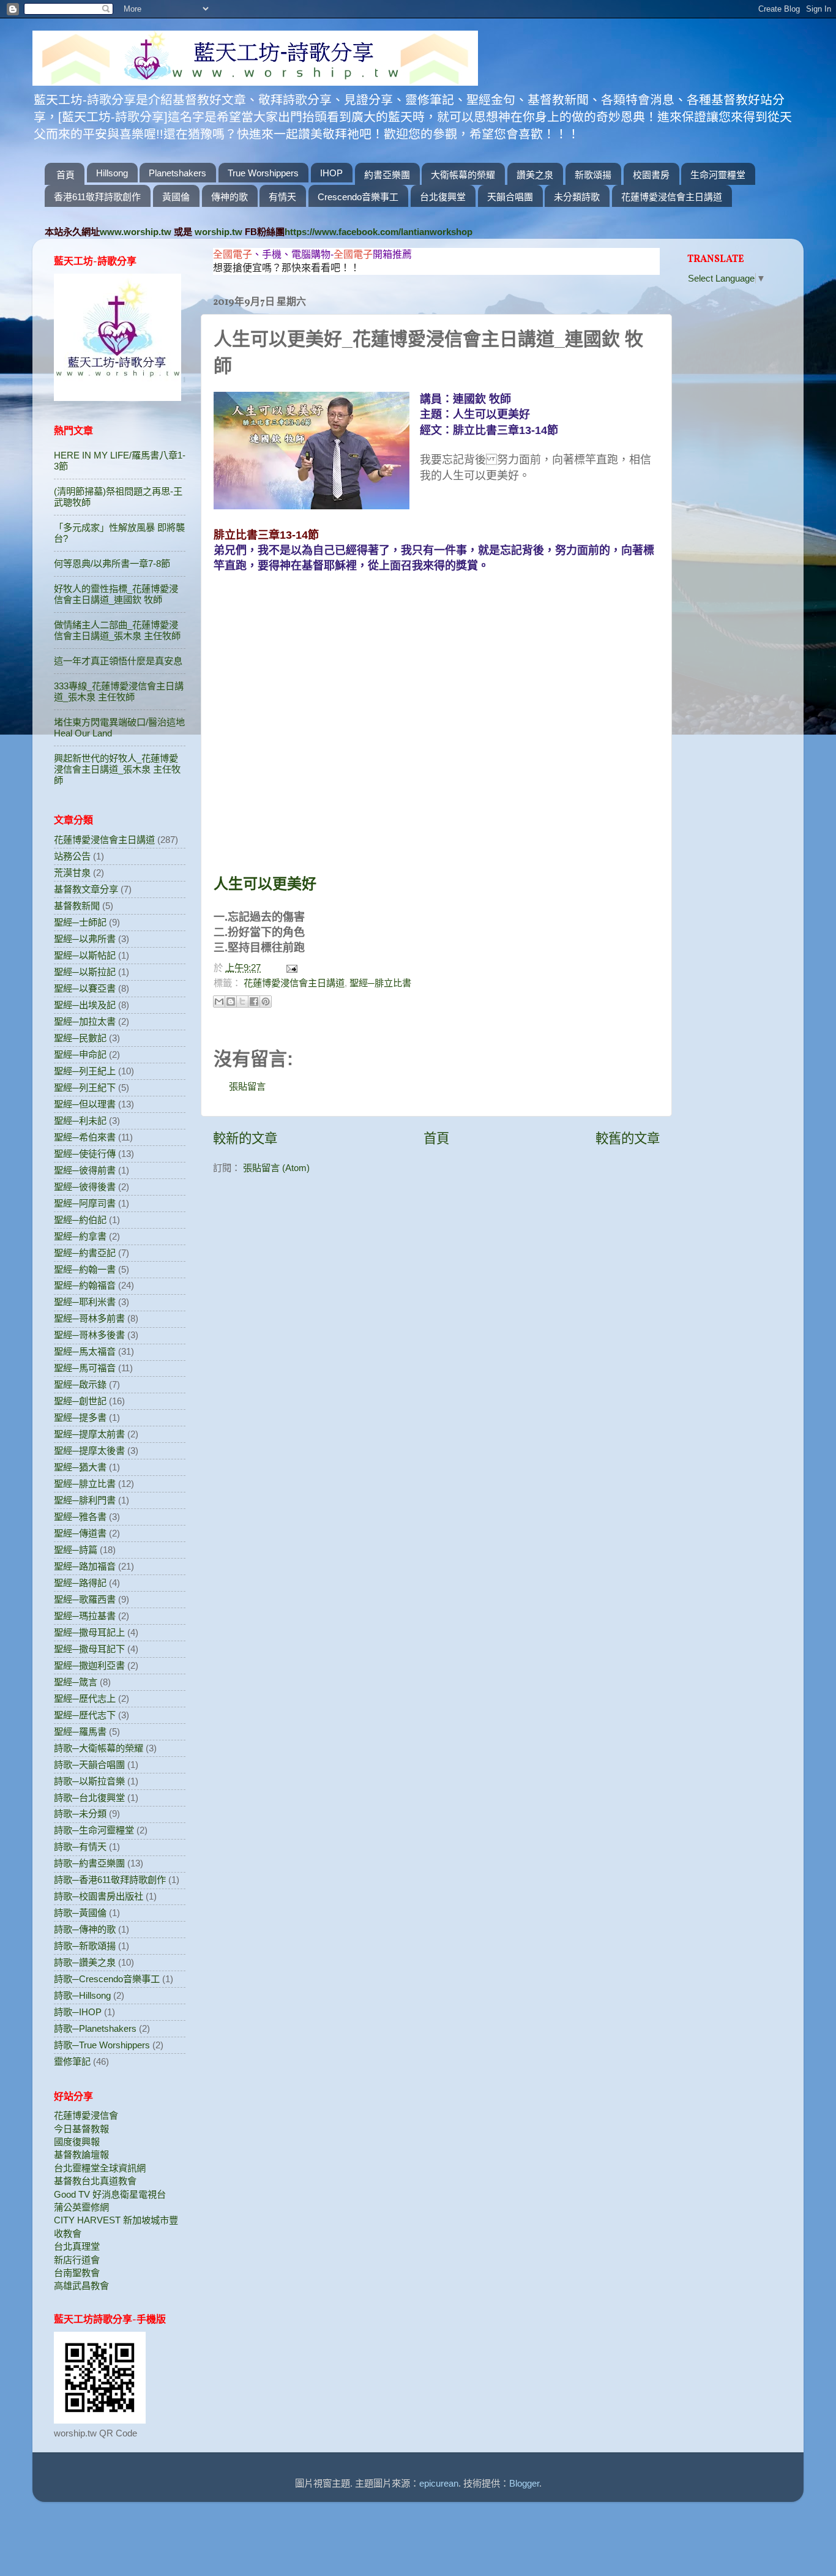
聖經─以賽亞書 (85, 988)
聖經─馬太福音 (85, 1351)
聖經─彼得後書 (85, 1187)
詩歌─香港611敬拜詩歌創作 (110, 1880)
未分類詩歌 (577, 197)
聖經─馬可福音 (85, 1368)
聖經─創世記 (80, 1401)
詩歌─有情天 (80, 1847)
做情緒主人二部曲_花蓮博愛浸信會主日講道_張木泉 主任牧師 (117, 630)
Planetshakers (177, 173)
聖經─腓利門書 (85, 1500)
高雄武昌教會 (81, 2286)
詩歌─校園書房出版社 (99, 1896)
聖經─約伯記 (80, 1220)
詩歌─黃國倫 (80, 1913)
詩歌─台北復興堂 (89, 1798)
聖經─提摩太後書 (89, 1451)
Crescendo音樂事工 (358, 197)
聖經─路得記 (80, 1583)
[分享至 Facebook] (254, 1002)
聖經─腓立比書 (380, 983)
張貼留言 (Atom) (276, 1168)
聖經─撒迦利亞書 (89, 1665)
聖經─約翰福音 (85, 1285)
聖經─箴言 (76, 1682)
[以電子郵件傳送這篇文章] (219, 1002)
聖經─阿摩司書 (85, 1203)
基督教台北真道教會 (95, 2181)
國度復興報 (77, 2142)
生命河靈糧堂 (718, 175)
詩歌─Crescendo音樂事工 (107, 1979)
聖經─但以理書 (85, 1104)
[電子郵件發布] (290, 968)
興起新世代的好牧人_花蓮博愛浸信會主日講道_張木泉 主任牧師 (117, 769)
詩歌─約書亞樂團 (89, 1863)
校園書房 (651, 175)
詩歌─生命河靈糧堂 (94, 1830)
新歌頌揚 (593, 175)
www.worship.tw (136, 232)
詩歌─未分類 (80, 1814)
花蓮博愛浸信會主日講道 (672, 197)
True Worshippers (263, 173)
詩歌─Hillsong (82, 1995)
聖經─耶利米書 (85, 1302)
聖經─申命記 (80, 1054)
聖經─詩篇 (76, 1550)
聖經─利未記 (80, 1121)
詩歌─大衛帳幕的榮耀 (99, 1748)
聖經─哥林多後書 (89, 1335)
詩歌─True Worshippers (102, 2045)
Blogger (524, 2483)
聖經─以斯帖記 (85, 955)
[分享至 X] (242, 1002)
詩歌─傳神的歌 (85, 1929)
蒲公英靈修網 (81, 2207)
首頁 (65, 175)
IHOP (331, 173)
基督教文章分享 (86, 889)
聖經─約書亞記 (85, 1253)
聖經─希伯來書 (85, 1137)
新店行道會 (77, 2260)
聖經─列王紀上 (85, 1071)
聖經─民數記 (80, 1038)
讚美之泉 (535, 175)
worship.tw (218, 232)
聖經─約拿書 (80, 1236)
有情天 (282, 197)
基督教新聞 (77, 906)
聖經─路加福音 (85, 1566)
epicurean (439, 2483)
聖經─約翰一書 (85, 1269)
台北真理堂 (77, 2246)
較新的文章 (245, 1139)
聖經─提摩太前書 (89, 1434)
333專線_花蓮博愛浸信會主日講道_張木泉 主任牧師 (119, 691)
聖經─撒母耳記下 (89, 1649)
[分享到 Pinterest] (266, 1002)
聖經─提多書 (80, 1417)
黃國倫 (176, 197)
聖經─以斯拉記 (85, 972)
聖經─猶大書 (80, 1467)
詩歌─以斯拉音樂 (89, 1781)
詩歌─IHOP (78, 2012)
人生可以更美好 (265, 884)
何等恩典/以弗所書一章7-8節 (112, 563)
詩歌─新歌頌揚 (85, 1946)
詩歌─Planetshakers (95, 2028)
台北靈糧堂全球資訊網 (100, 2168)
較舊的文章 (628, 1139)
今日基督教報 (81, 2129)
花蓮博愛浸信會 (86, 2115)
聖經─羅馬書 (80, 1732)
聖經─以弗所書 (85, 939)
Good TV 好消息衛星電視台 (110, 2194)
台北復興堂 (443, 197)
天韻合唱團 (510, 197)
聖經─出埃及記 (85, 1005)
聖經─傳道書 (80, 1533)
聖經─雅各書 (80, 1517)
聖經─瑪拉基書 (85, 1616)
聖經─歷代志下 (85, 1715)
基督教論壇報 (81, 2155)
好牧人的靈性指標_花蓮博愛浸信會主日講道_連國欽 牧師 (116, 594)
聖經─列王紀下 (85, 1088)
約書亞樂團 (387, 175)
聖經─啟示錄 (80, 1384)
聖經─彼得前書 (85, 1170)
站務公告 (72, 856)
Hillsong (112, 173)
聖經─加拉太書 (85, 1021)
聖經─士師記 (80, 922)
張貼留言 (247, 1086)
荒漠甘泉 (72, 873)
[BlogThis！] (231, 1002)
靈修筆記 (72, 2061)
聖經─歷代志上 (85, 1698)
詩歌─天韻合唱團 (89, 1765)
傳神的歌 (230, 197)
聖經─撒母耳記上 (89, 1632)
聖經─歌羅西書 (85, 1599)
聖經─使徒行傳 (85, 1154)
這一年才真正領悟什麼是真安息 (118, 661)
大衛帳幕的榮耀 (463, 175)
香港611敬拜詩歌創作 (97, 197)
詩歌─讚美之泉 (85, 1962)
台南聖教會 (77, 2273)
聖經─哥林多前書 (89, 1318)
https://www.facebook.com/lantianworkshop (379, 232)
